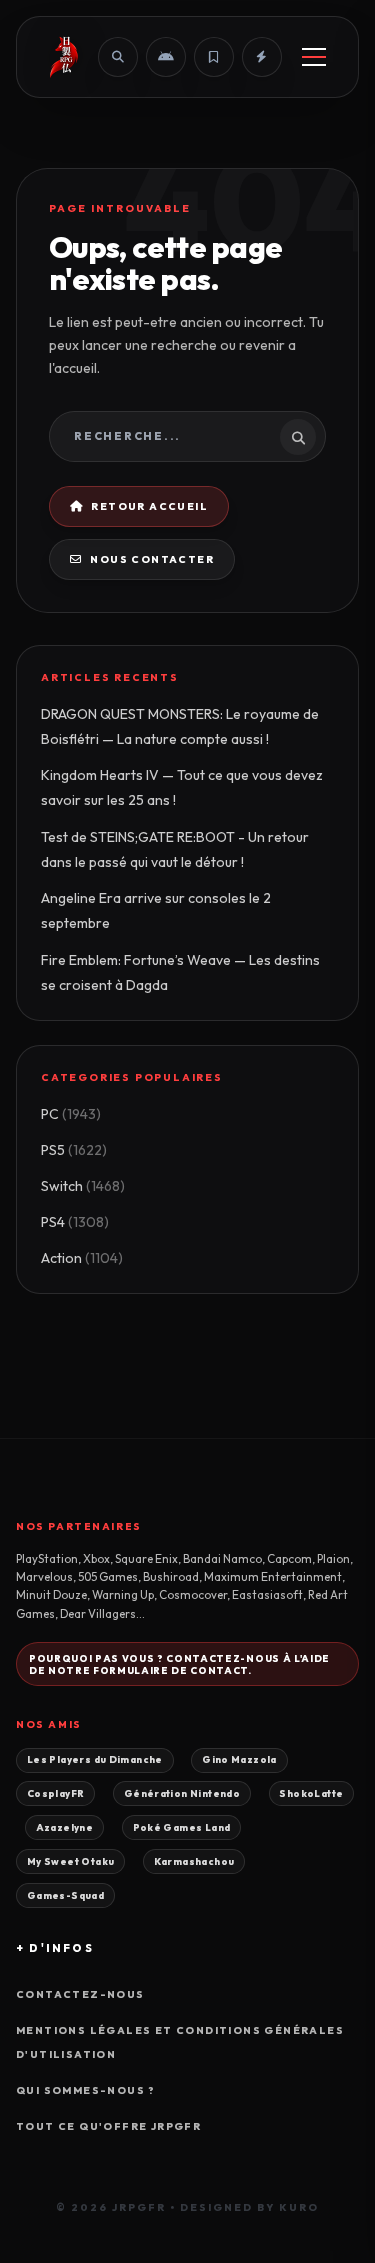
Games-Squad (65, 1895)
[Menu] (314, 57)
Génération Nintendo (182, 1793)
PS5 (74, 1150)
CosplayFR (55, 1793)
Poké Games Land (182, 1827)
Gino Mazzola (239, 1759)
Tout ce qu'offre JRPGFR (108, 2126)
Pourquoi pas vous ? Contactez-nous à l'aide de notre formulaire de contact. (179, 1664)
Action (82, 1258)
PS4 (75, 1222)
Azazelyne (64, 1827)
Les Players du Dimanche (95, 1759)
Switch (83, 1186)
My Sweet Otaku (70, 1861)
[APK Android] (166, 57)
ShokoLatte (311, 1793)
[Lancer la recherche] (298, 437)
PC (71, 1114)
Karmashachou (194, 1861)
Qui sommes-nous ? (86, 2090)
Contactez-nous (80, 1994)
